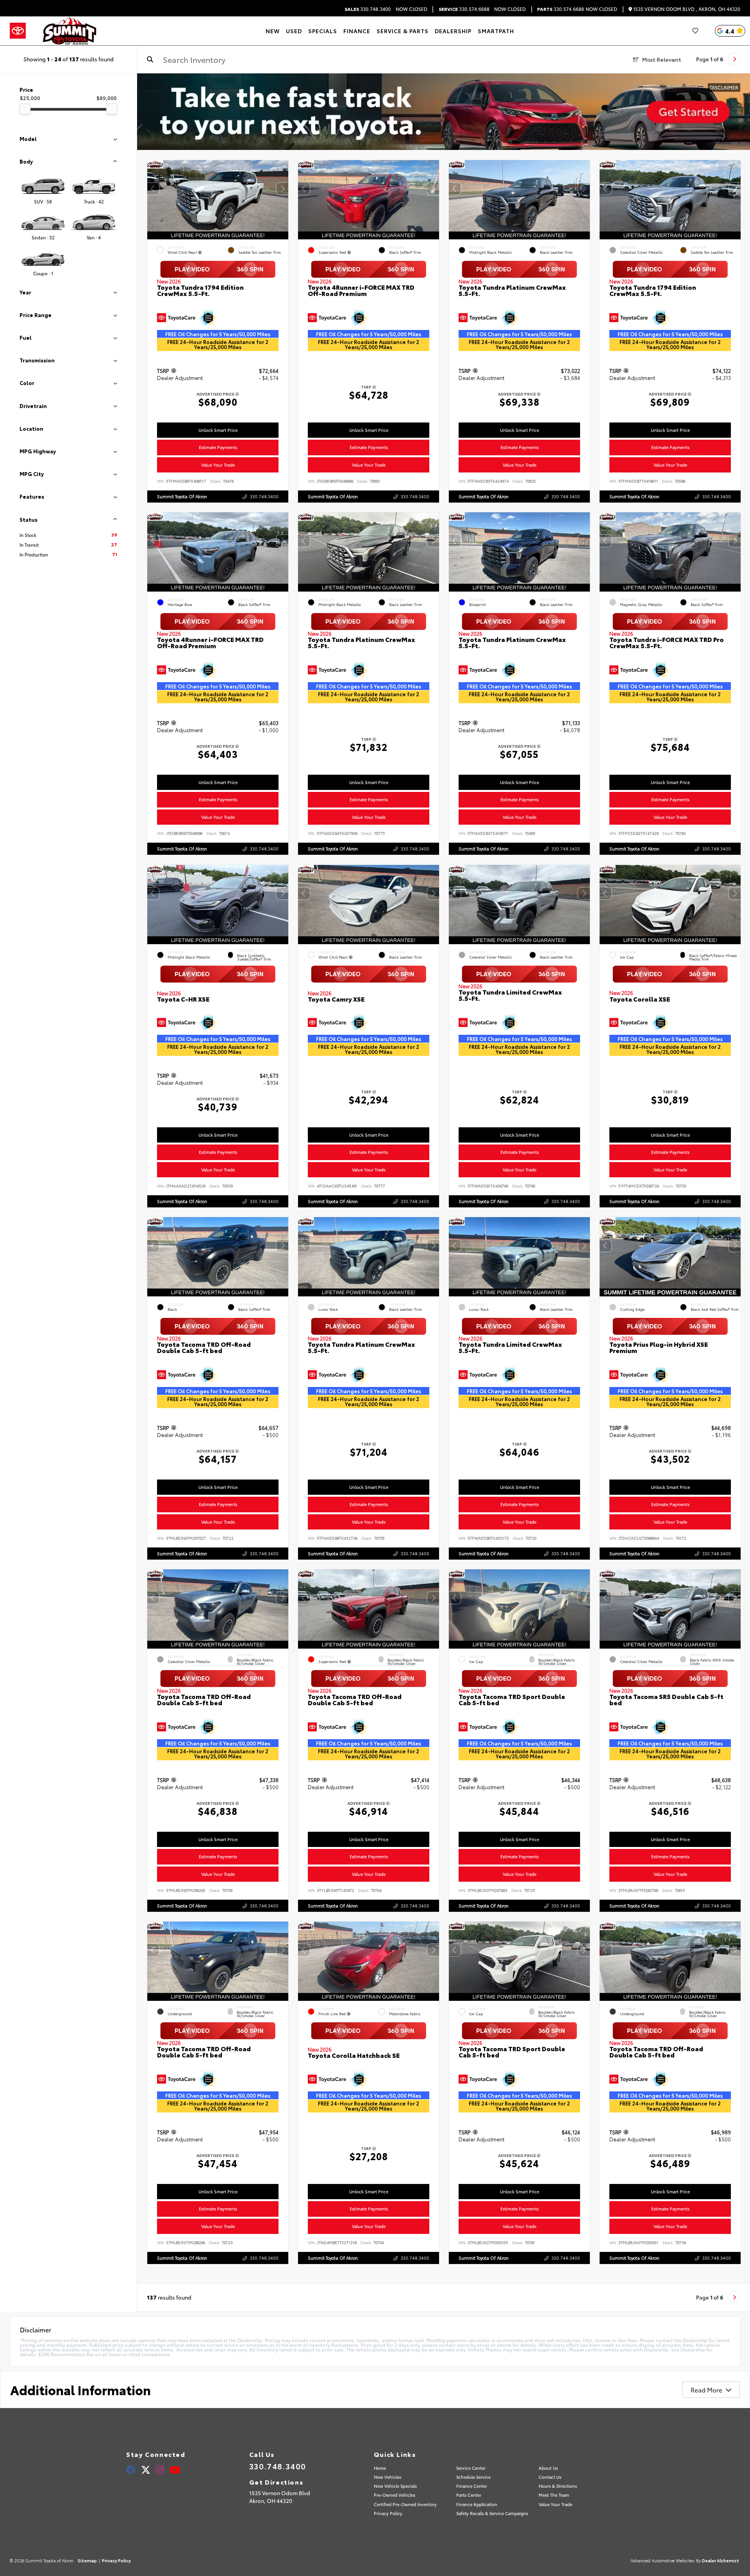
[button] (282, 189)
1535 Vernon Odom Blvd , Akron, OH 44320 (686, 9)
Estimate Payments (218, 447)
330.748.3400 (368, 9)
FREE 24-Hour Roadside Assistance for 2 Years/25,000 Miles (218, 344)
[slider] (25, 109)
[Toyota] (18, 31)
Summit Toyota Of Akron (182, 496)
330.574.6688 (464, 9)
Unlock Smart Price (218, 430)
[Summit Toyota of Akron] (70, 31)
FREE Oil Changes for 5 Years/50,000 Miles (218, 334)
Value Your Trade (218, 465)
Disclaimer (724, 87)
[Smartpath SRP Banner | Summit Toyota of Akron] (444, 112)
